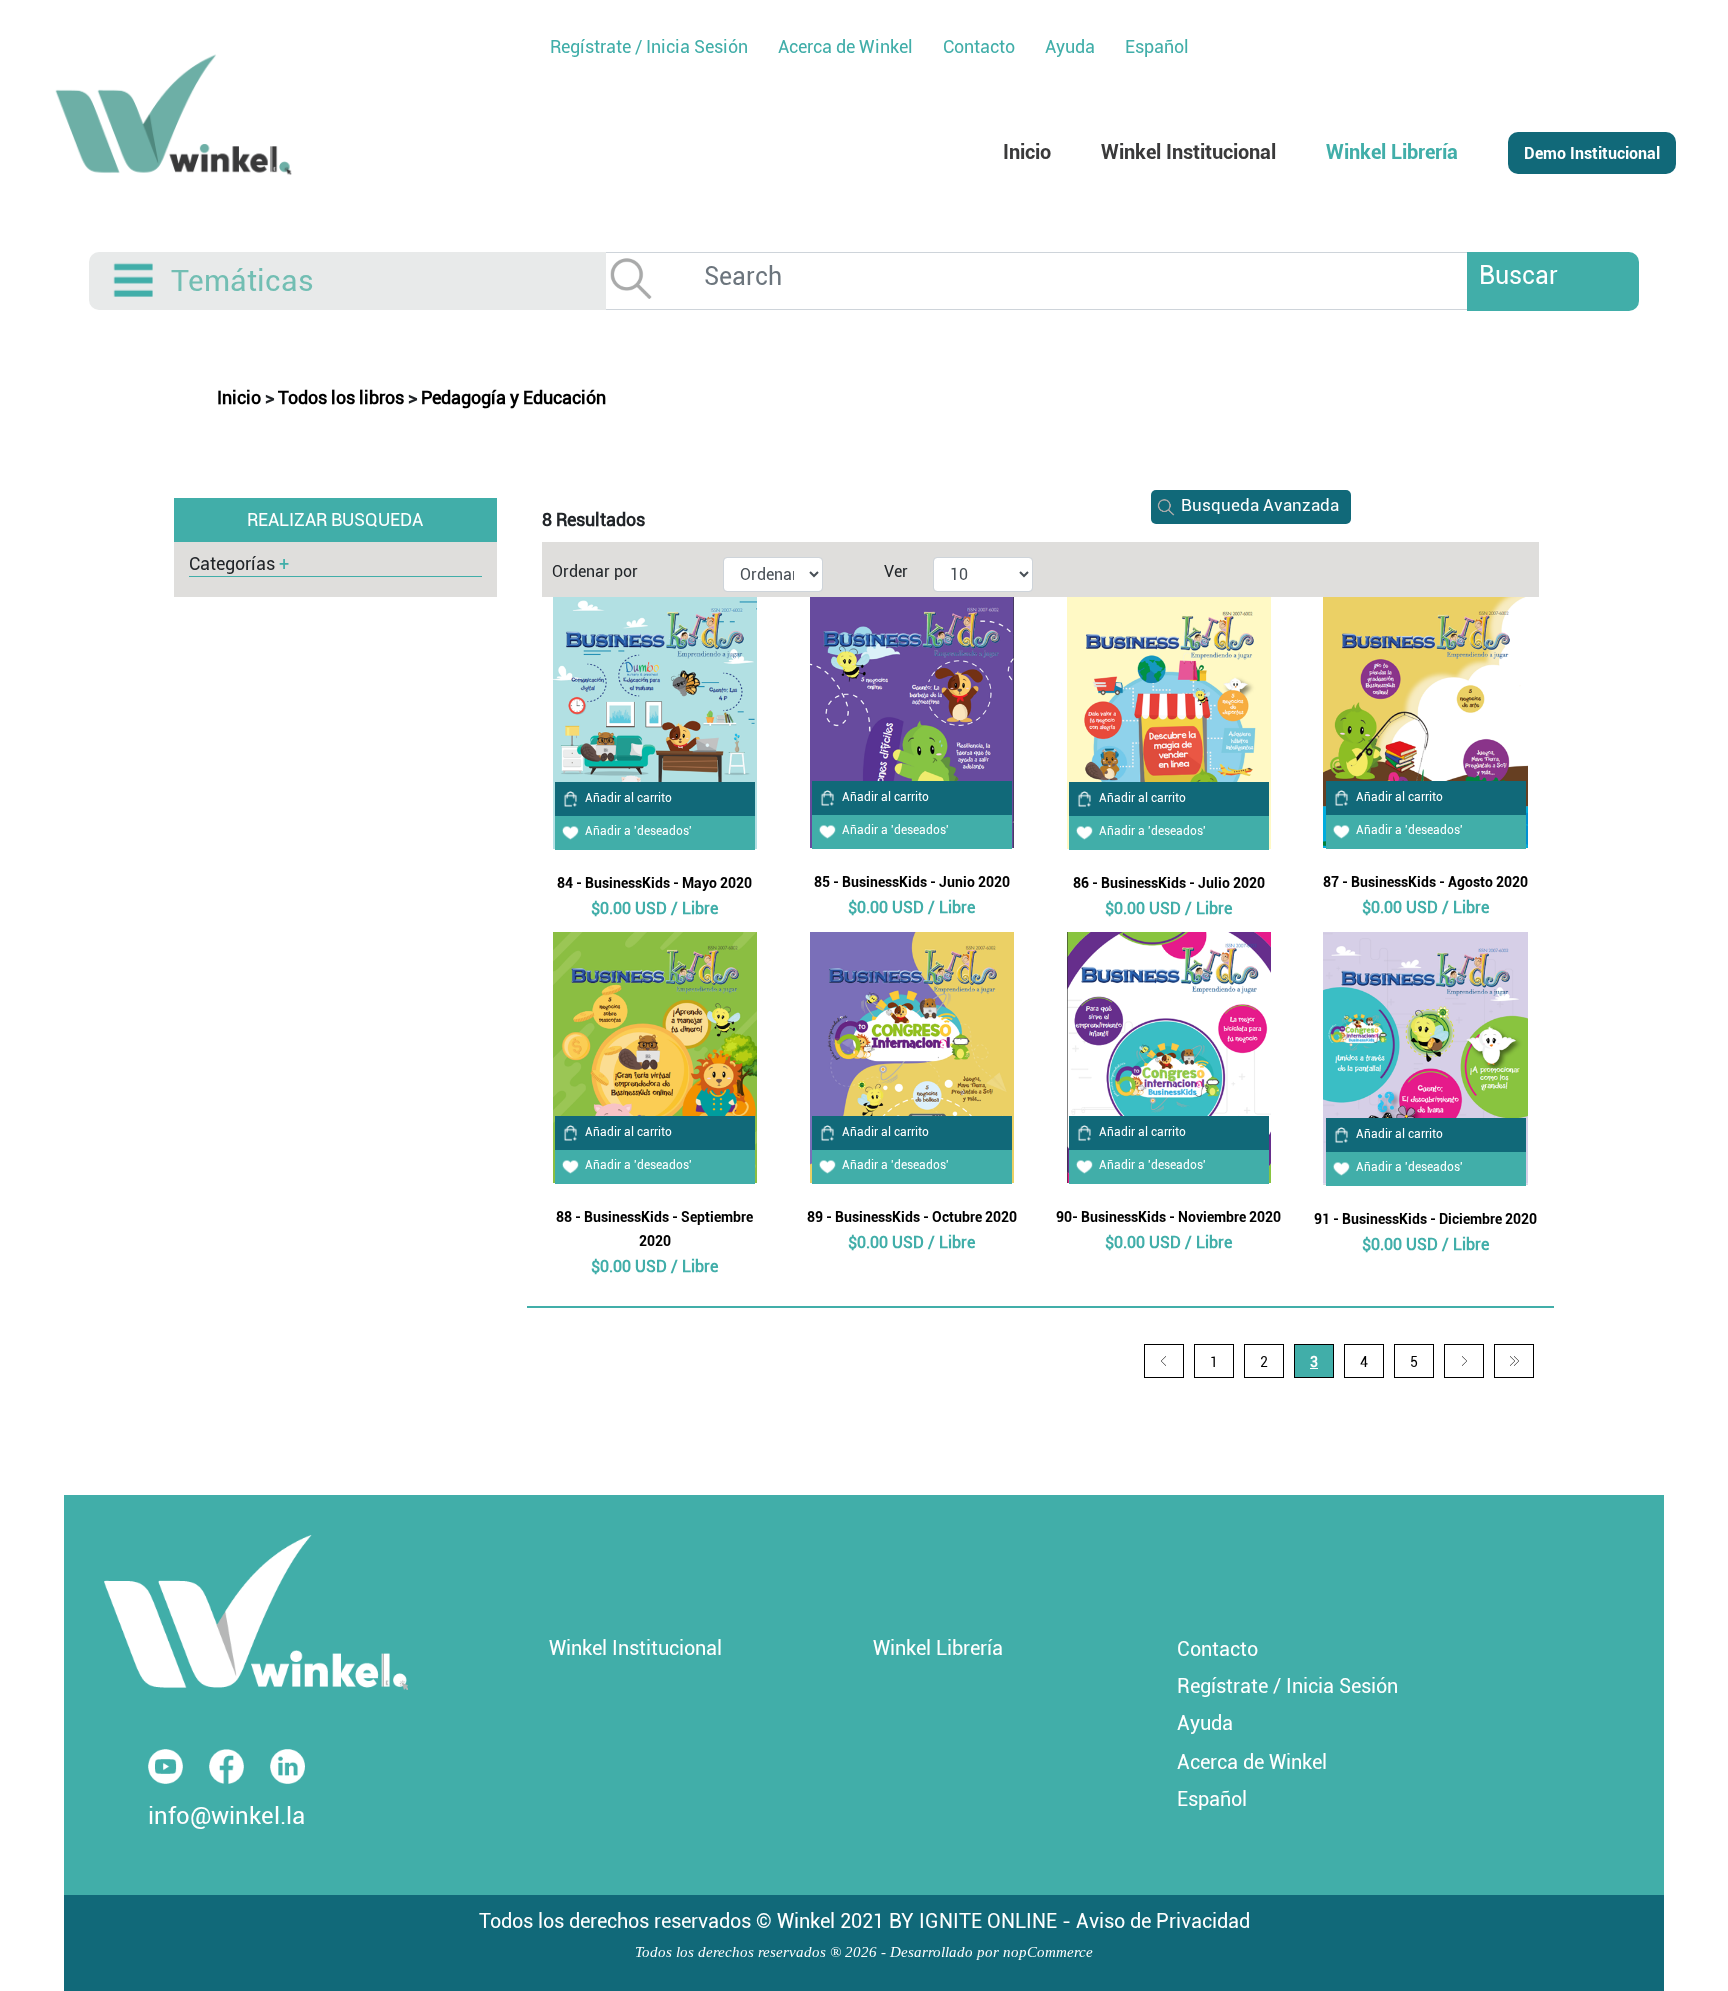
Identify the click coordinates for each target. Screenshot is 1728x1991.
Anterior (1164, 1361)
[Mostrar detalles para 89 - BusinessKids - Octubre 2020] (912, 1055)
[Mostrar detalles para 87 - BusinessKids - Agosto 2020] (1425, 720)
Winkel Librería (938, 1648)
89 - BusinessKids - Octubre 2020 (912, 1217)
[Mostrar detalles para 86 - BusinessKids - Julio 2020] (1169, 721)
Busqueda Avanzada (1260, 505)
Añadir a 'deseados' (638, 831)
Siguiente (1464, 1361)
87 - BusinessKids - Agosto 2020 (1425, 882)
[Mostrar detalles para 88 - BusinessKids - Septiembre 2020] (655, 1055)
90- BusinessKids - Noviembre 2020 (1168, 1217)
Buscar (1518, 276)
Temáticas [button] (242, 280)
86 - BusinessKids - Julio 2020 (1169, 883)
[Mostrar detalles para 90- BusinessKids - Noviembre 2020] (1169, 1055)
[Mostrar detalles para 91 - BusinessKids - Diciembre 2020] (1425, 1056)
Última (1514, 1361)
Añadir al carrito (628, 798)
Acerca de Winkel (1252, 1762)
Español (1157, 46)
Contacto (1217, 1649)
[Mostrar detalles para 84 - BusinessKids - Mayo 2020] (655, 721)
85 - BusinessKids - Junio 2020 (912, 882)
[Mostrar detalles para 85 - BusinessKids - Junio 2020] (912, 720)
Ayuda (1205, 1723)
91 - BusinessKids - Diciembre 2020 (1425, 1219)
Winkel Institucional (635, 1648)
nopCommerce (1048, 1952)
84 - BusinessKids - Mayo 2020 (654, 883)
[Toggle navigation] (135, 281)
